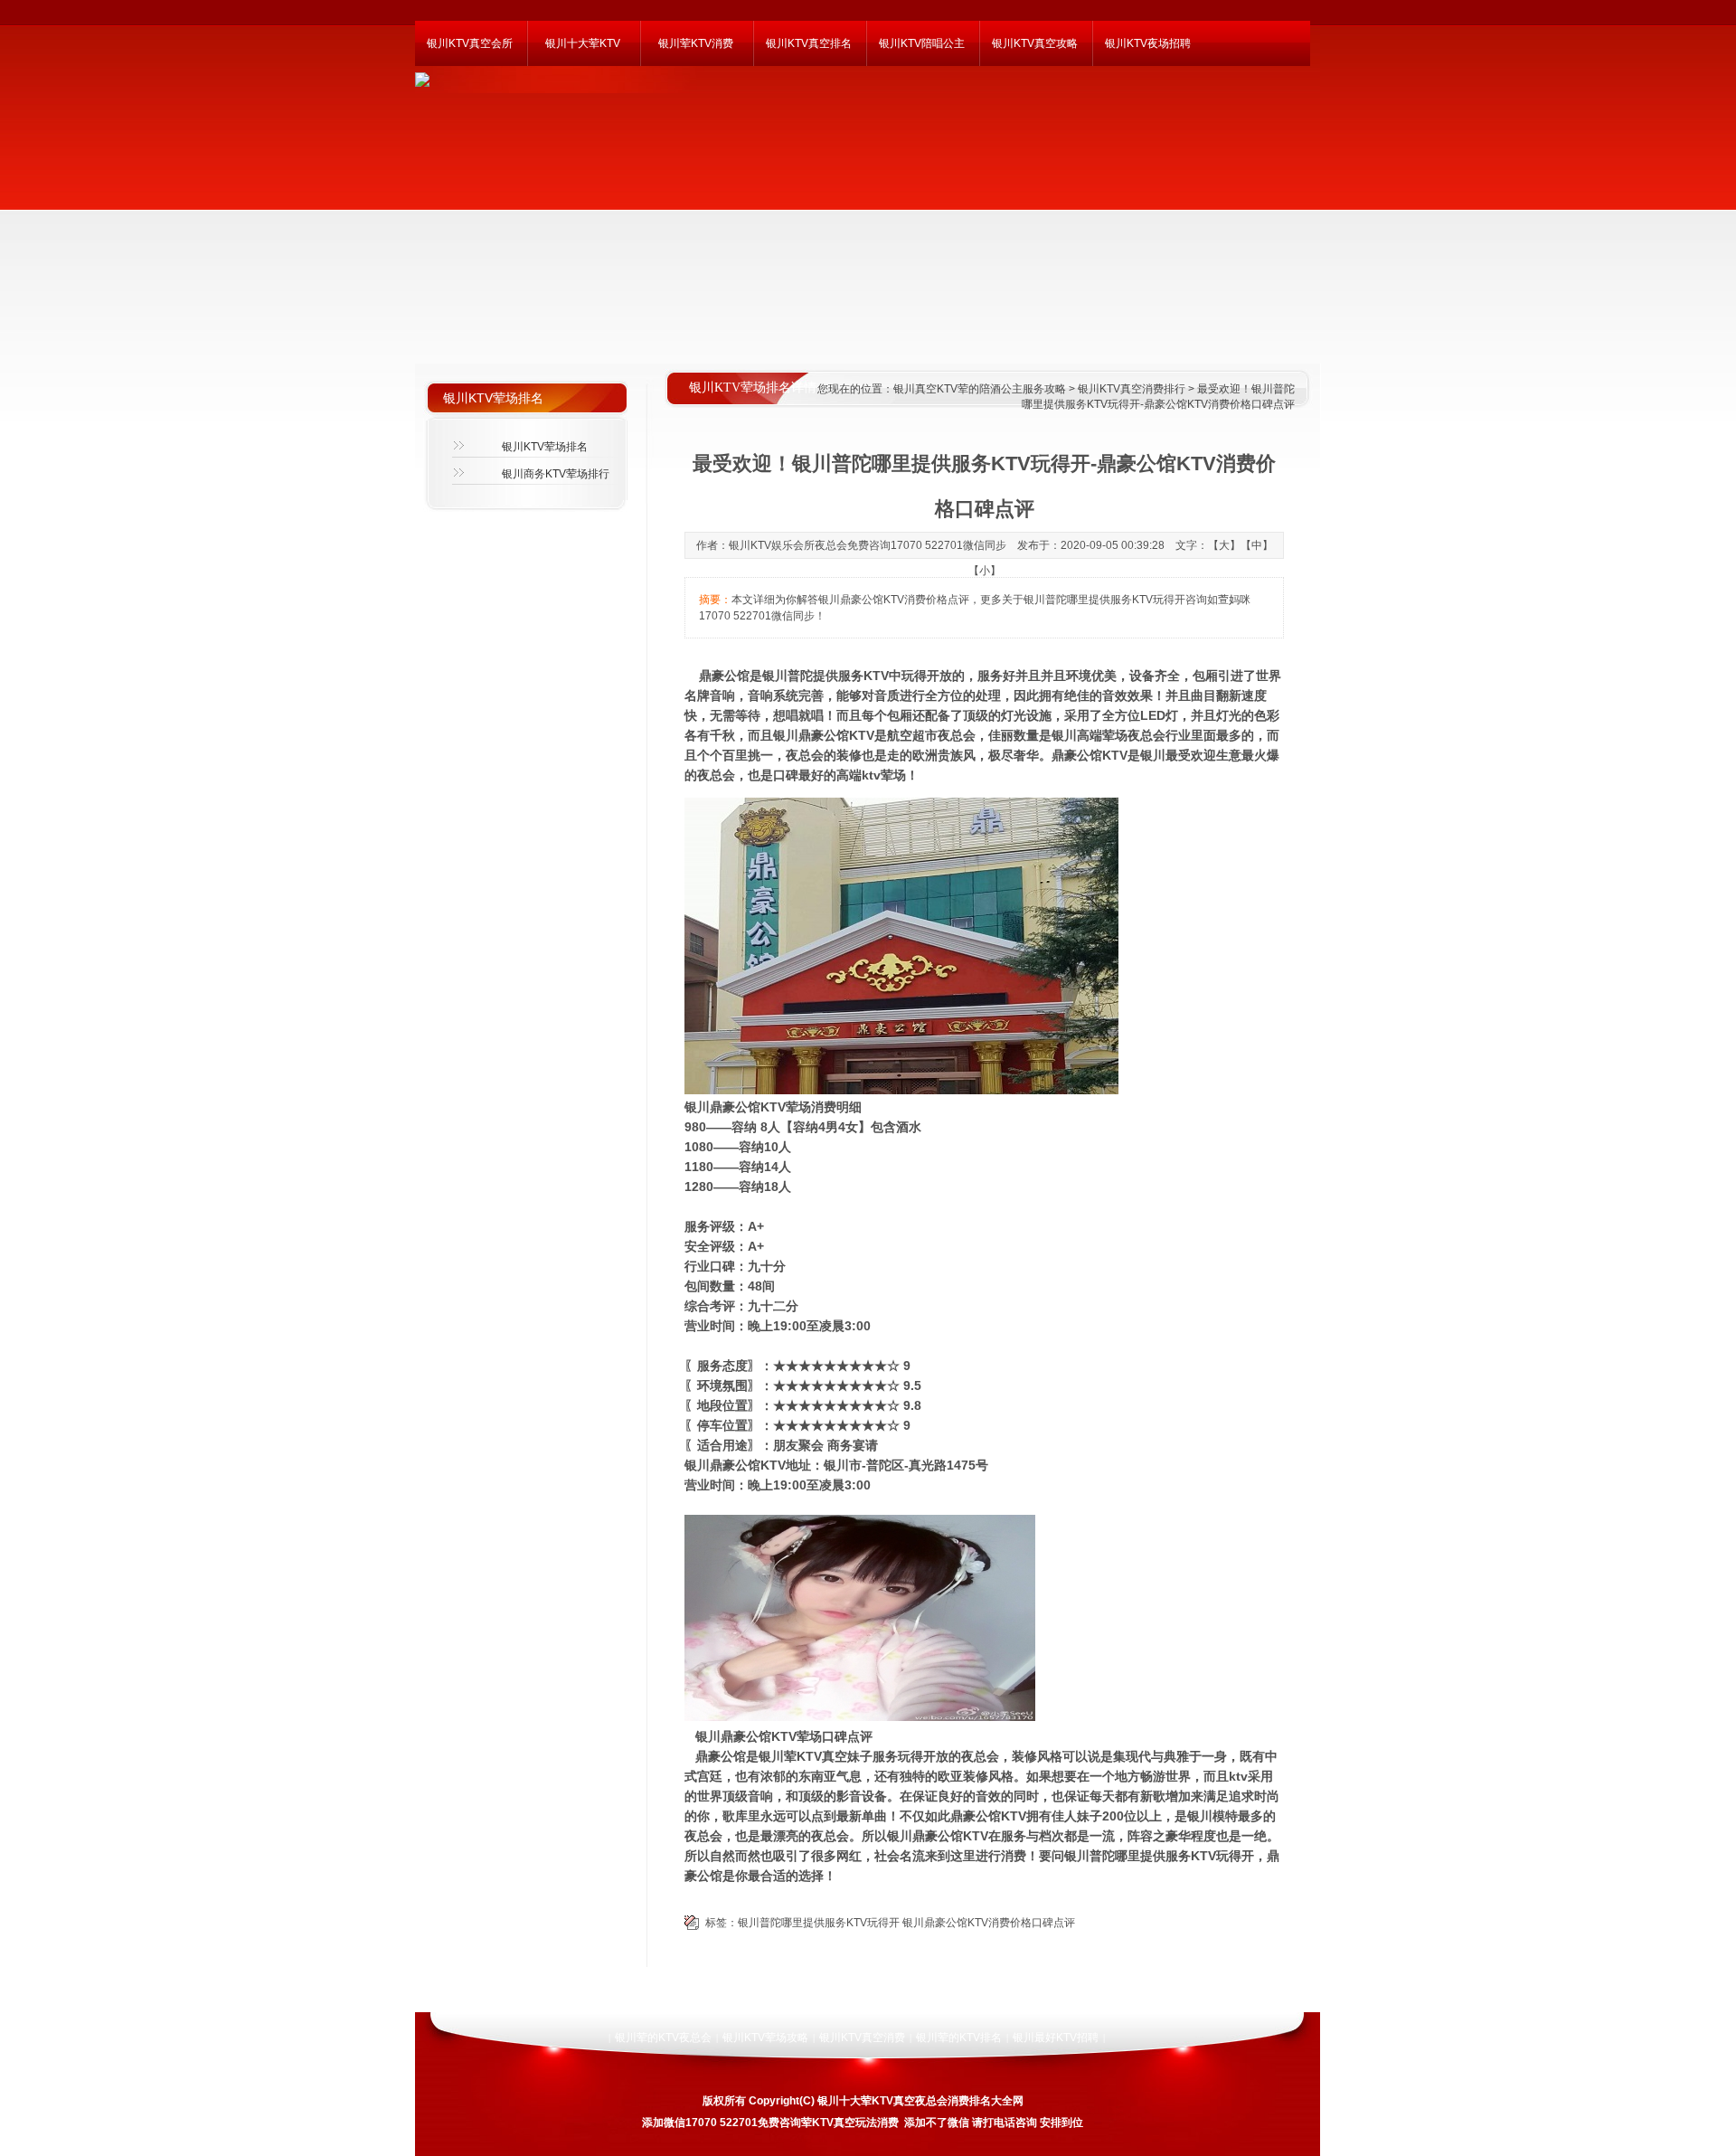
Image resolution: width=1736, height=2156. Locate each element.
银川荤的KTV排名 (959, 2038)
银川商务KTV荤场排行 (556, 474)
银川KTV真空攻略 (1035, 43)
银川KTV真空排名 (809, 43)
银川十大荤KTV (583, 43)
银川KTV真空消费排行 (1132, 389)
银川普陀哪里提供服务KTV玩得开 (819, 1923)
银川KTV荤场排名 (545, 447)
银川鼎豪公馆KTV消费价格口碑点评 (989, 1923)
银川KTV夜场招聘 (1148, 43)
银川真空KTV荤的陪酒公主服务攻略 (980, 389)
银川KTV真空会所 (470, 43)
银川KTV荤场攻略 (765, 2038)
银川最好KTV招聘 (1056, 2038)
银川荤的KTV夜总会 (663, 2038)
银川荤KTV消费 (696, 43)
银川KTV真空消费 (862, 2038)
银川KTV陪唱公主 (922, 43)
